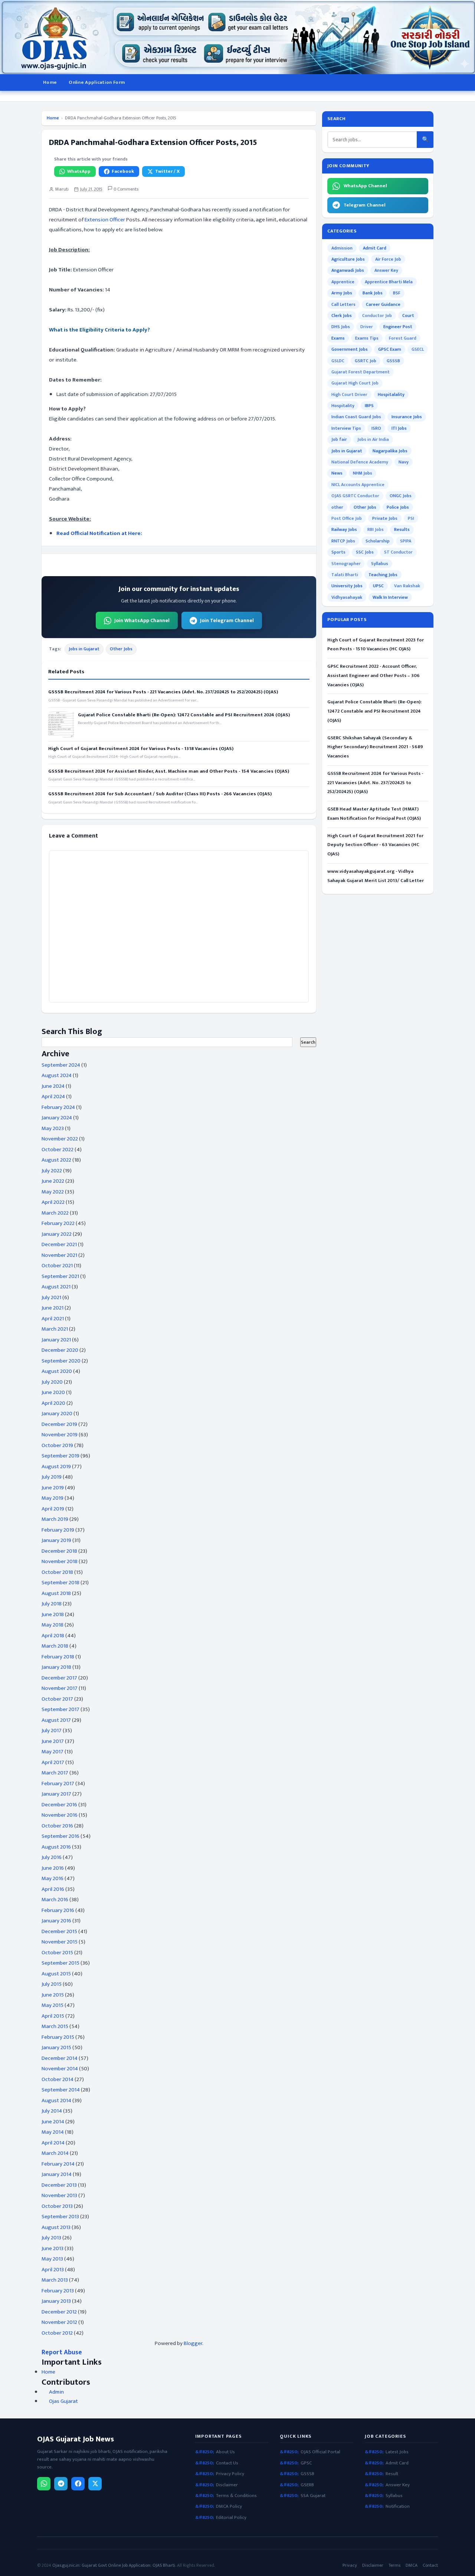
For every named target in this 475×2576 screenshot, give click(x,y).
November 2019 (60, 1435)
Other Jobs (121, 649)
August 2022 (56, 1160)
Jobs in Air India (373, 439)
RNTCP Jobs (343, 541)
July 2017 (52, 1730)
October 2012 (57, 2333)
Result (392, 2474)
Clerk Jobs (342, 316)
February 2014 (58, 2164)
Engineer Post (398, 327)
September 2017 (60, 1709)
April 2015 (53, 2016)
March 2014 (55, 2153)
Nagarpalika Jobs (390, 451)
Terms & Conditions (236, 2496)
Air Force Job (388, 259)
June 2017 (53, 1741)
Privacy (350, 2565)
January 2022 (57, 1234)
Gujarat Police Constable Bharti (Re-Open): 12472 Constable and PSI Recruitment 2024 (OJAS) (184, 715)
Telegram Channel (365, 205)
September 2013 (60, 2217)
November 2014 (60, 2069)
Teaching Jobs (383, 575)
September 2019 (60, 1456)
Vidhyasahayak (347, 597)
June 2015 (53, 1995)
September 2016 (60, 1836)
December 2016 (59, 1805)
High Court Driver (349, 394)
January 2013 (56, 2301)
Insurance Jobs (407, 417)
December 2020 (60, 1350)
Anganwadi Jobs (348, 270)
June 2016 (53, 1868)
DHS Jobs (341, 327)
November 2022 (60, 1139)
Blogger (193, 2343)
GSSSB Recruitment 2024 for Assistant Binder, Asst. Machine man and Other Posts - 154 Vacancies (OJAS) (169, 771)
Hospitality (343, 406)
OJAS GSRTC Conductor (355, 496)
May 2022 (53, 1192)
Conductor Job (377, 316)
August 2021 (56, 1287)
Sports (338, 552)
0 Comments (125, 189)
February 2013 (58, 2291)
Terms (394, 2565)
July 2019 (52, 1477)
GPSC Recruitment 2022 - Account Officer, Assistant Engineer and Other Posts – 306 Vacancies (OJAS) (374, 676)
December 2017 (59, 1678)
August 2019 (56, 1467)
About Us (225, 2452)
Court (408, 316)
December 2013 (59, 2185)
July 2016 (52, 1857)
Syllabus (380, 564)
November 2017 (60, 1688)
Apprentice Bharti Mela (389, 282)
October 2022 (58, 1150)
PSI (411, 518)
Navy (404, 462)
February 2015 (58, 2037)
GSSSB (393, 361)
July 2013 (51, 2238)
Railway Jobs (344, 529)
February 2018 (58, 1657)
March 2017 (55, 1773)
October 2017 (57, 1699)
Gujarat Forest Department (361, 372)
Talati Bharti (345, 575)
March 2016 (55, 1900)
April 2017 (53, 1762)
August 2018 (56, 1593)
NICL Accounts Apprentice (358, 485)
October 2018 (57, 1572)
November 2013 (59, 2195)
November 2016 (60, 1815)
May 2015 (53, 2005)
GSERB (307, 2485)
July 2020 (52, 1382)
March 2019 (55, 1519)
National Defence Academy (360, 462)
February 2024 (58, 1107)
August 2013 (56, 2227)
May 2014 (53, 2132)
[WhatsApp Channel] (44, 2484)
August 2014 (56, 2101)
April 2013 (53, 2270)
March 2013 (55, 2280)
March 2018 (55, 1646)
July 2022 (52, 1171)
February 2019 (58, 1530)
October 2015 (57, 1953)
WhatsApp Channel (365, 186)
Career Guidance (383, 304)
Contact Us (227, 2463)
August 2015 (56, 1974)
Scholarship (378, 541)
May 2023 (53, 1128)
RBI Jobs (376, 529)
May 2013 (52, 2259)
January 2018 (56, 1667)
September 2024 (61, 1065)
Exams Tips (367, 338)
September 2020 (61, 1361)
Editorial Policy (231, 2518)
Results (402, 529)
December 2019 (59, 1424)
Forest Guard (403, 338)
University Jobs (347, 586)
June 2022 (53, 1181)
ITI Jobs (399, 428)
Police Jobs (398, 507)
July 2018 (52, 1604)
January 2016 (56, 1921)
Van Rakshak (407, 586)
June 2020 (53, 1392)
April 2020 (53, 1403)
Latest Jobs (397, 2452)
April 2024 (53, 1097)
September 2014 (61, 2090)
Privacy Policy (230, 2474)
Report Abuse (62, 2352)
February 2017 (58, 1784)
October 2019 (57, 1445)
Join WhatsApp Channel (142, 620)
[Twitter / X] (95, 2484)
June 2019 (53, 1488)
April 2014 (53, 2143)
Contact (430, 2565)
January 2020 (57, 1414)
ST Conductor (398, 552)
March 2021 (55, 1329)
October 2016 (57, 1826)
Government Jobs (350, 349)
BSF (397, 293)
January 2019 (56, 1540)
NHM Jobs (363, 473)
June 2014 (53, 2122)
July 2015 (52, 1984)
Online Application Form (97, 82)
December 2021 (59, 1244)
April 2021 (53, 1319)
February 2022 (58, 1223)
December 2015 (59, 1931)
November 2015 (60, 1942)
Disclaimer (227, 2485)
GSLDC (338, 361)
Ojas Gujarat (63, 2401)
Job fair (339, 439)
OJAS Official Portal (320, 2452)
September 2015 (60, 1963)
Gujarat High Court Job (355, 383)
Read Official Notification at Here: (99, 533)
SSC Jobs (365, 552)
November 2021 (59, 1255)
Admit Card (375, 248)
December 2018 (59, 1551)
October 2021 (57, 1266)
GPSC (306, 2463)
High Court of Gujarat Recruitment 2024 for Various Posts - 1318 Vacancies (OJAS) (141, 749)
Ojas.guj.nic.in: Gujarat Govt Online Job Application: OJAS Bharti (114, 2565)
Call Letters (343, 304)
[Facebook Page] (78, 2484)
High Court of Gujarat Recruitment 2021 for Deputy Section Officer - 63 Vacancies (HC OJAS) (375, 845)
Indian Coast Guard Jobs (356, 417)
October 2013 (57, 2206)
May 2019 (53, 1498)
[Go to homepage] (237, 37)
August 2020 (57, 1371)
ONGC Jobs (401, 496)
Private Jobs (385, 518)
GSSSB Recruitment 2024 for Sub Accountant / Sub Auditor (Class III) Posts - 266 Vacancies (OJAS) (160, 794)
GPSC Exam (390, 349)
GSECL (418, 349)
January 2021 (56, 1340)
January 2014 (57, 2174)
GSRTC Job (366, 361)
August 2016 (56, 1847)
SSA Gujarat (313, 2496)
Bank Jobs (373, 293)
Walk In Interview (390, 597)
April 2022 (53, 1202)
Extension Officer (105, 220)
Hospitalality (391, 394)
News (337, 473)
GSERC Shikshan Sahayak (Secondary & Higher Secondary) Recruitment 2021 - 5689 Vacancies (375, 747)
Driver (367, 327)
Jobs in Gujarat (84, 649)
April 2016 (53, 1889)
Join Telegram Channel (227, 620)
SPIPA (406, 541)
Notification (398, 2506)
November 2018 (60, 1561)
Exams (338, 338)
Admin (56, 2392)
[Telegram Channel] (61, 2484)
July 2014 (52, 2111)
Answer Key (386, 270)
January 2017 (56, 1794)
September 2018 (60, 1583)
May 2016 (53, 1878)
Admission (342, 248)
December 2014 (60, 2058)
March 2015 (55, 2026)
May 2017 (53, 1752)
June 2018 (53, 1614)
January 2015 (56, 2047)
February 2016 (58, 1910)
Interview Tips (346, 428)
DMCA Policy (229, 2506)
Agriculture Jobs (348, 259)
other (337, 507)
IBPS (369, 406)
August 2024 (57, 1075)
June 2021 (53, 1308)
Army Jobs (342, 293)
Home (50, 82)
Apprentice (343, 282)
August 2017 (56, 1720)
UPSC (378, 586)
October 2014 (58, 2079)
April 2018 (53, 1636)
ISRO (376, 428)
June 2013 (53, 2248)
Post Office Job (347, 518)
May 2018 (53, 1625)
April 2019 (53, 1509)
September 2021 (60, 1276)
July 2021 (51, 1297)
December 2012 (59, 2312)
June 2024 (53, 1086)
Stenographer (346, 564)
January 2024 (57, 1118)
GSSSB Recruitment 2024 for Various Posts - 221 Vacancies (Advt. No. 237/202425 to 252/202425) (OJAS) (163, 692)
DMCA (412, 2565)
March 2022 (55, 1213)
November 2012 (59, 2322)
